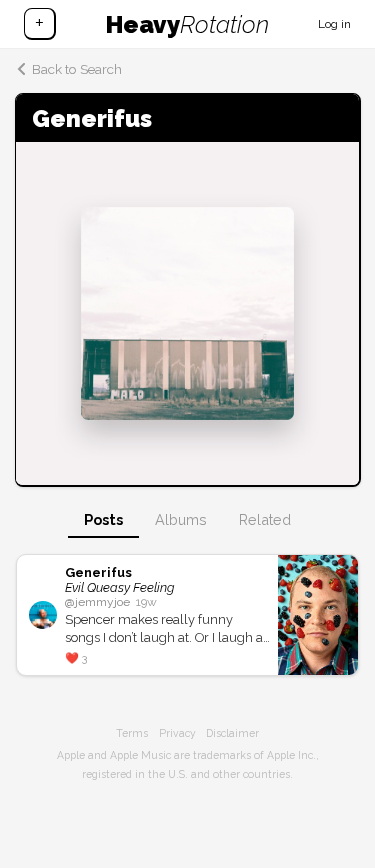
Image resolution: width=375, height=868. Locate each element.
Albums (181, 519)
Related (265, 519)
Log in (334, 24)
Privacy (177, 733)
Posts (103, 519)
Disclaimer (232, 733)
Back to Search (77, 69)
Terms (132, 733)
